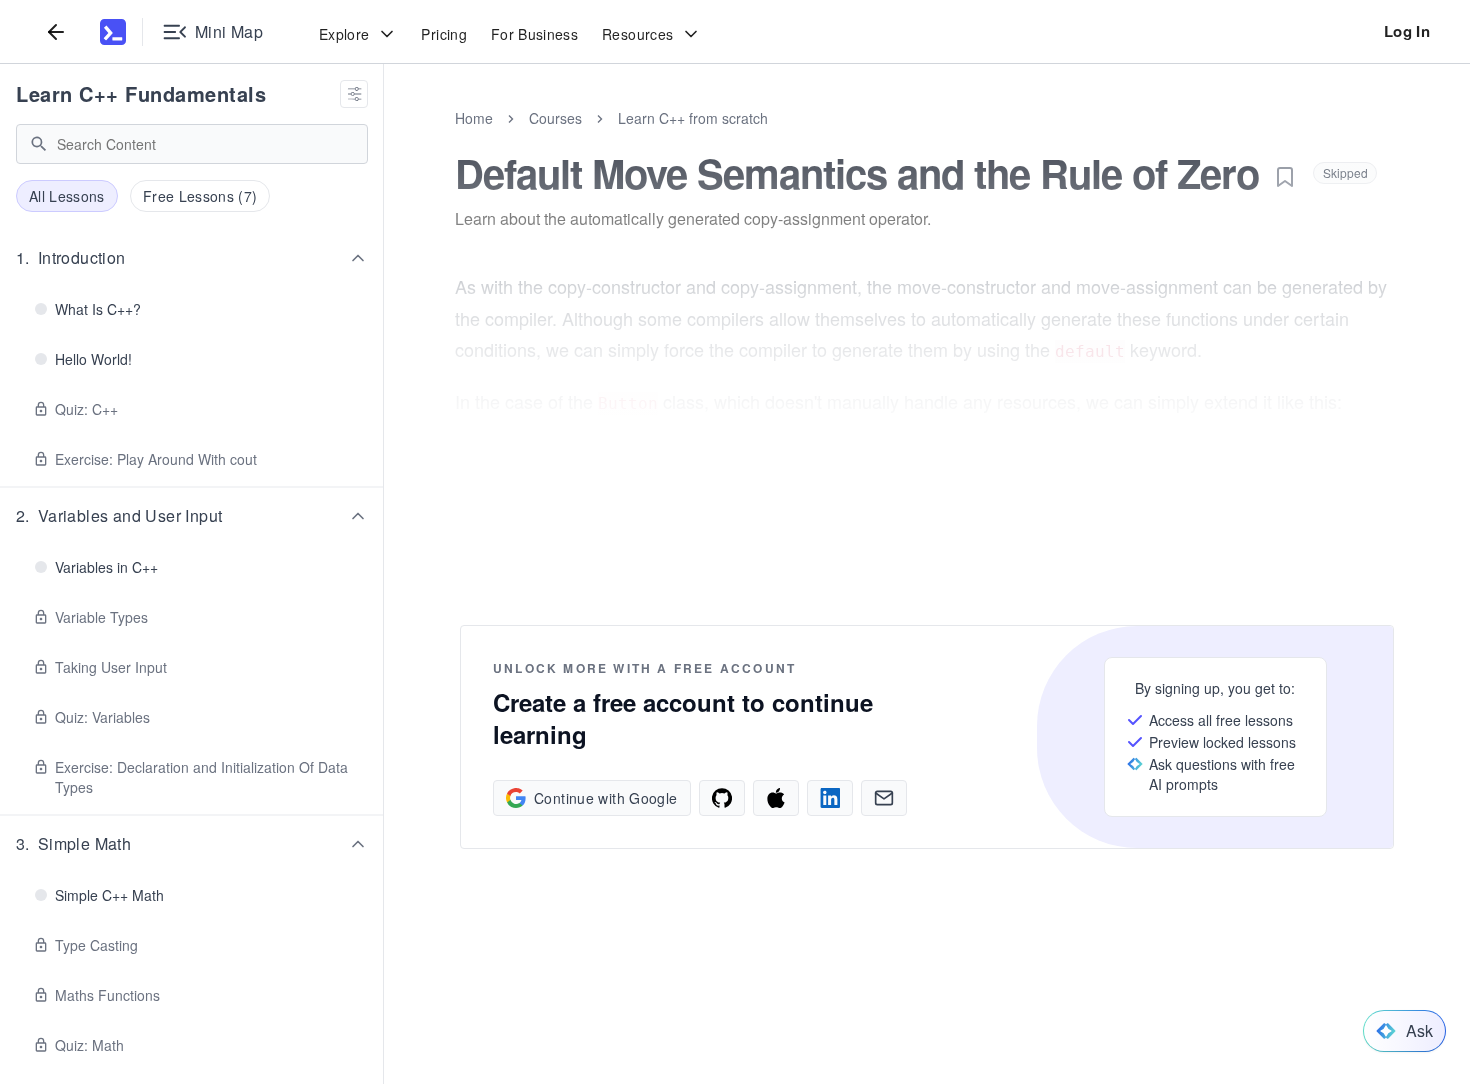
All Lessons (67, 196)
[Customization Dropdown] (354, 94)
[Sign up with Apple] (776, 798)
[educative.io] (113, 32)
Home (474, 118)
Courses (555, 118)
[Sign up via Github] (722, 798)
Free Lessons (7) (200, 196)
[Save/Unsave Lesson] (1285, 177)
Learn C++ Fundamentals (141, 93)
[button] (192, 258)
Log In (1407, 31)
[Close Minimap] (384, 140)
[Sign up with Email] (884, 798)
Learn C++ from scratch (693, 118)
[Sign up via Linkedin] (830, 798)
